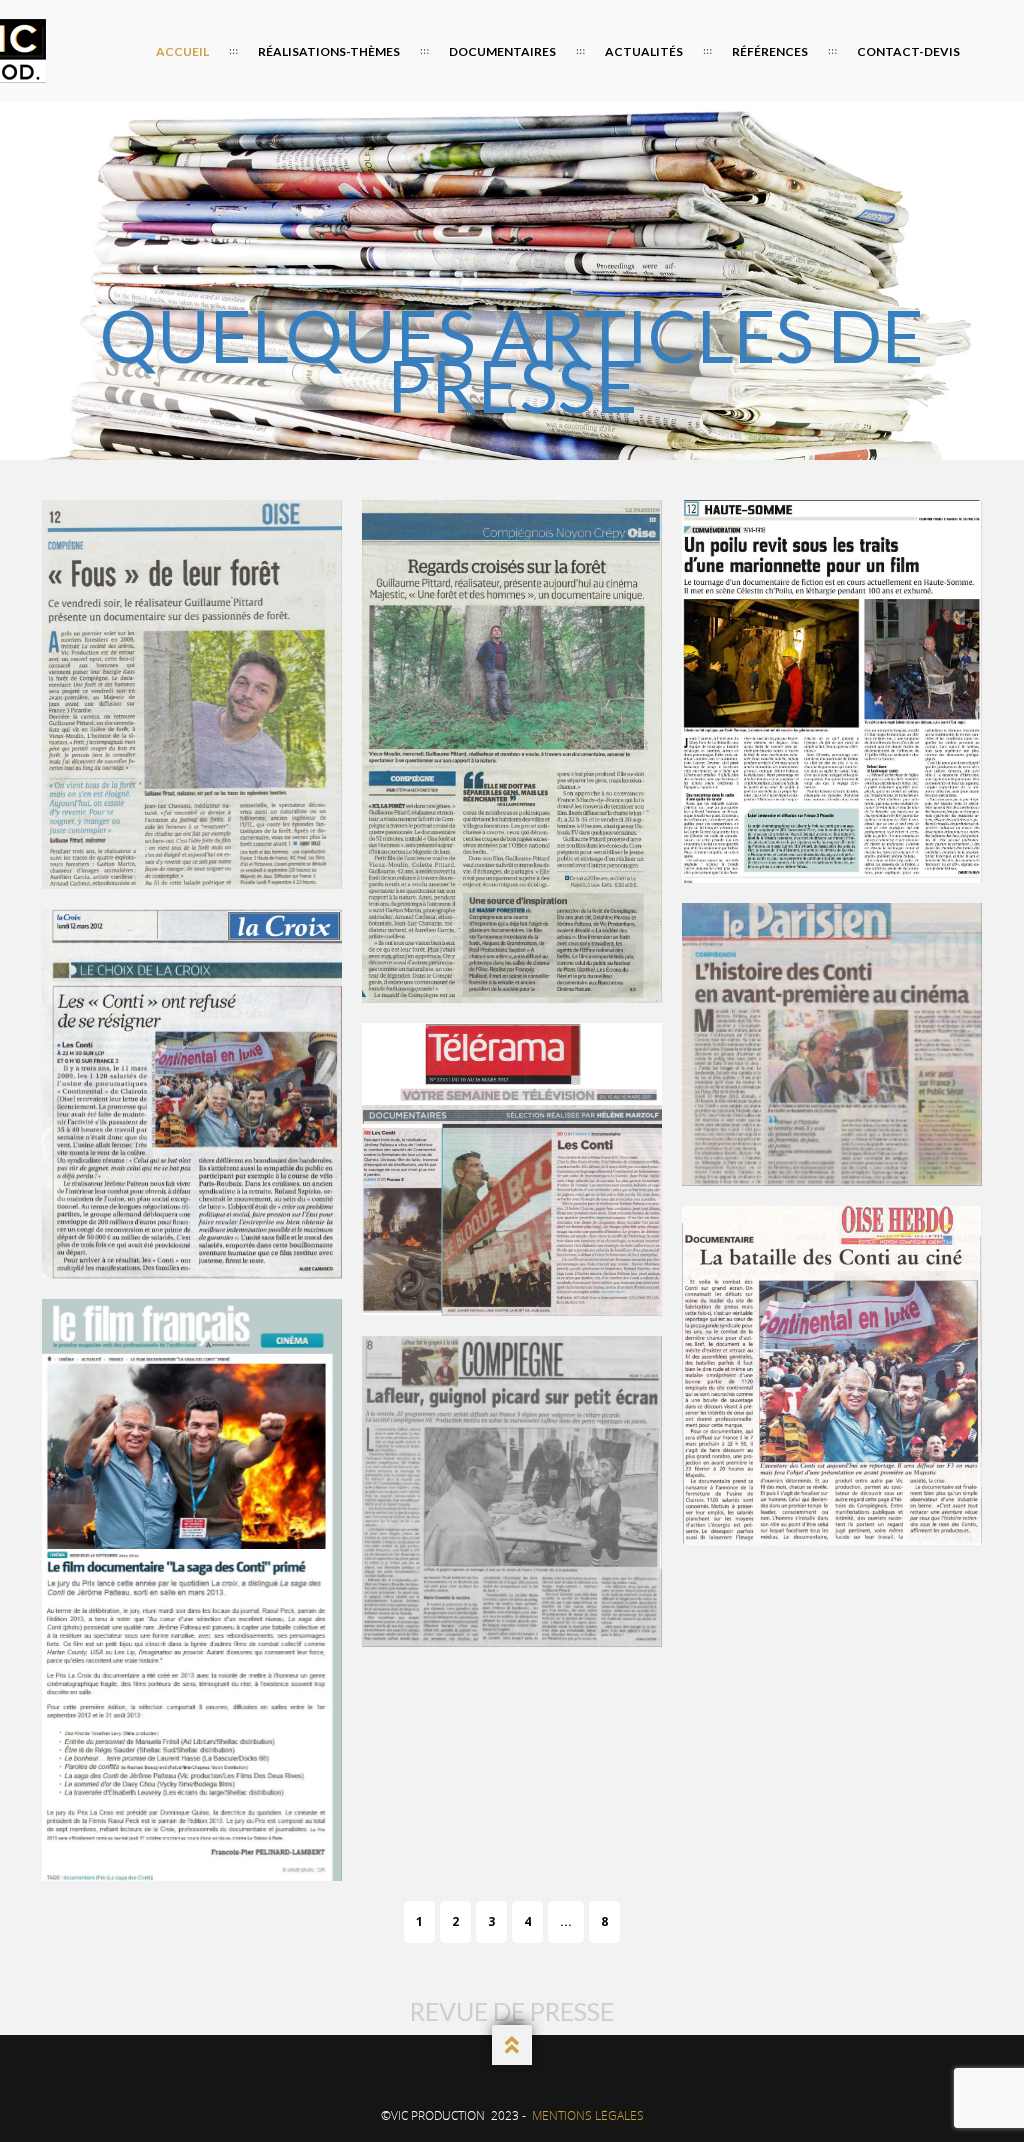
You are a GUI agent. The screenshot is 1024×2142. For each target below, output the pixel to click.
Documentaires (502, 51)
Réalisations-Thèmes (329, 51)
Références (770, 51)
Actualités (644, 51)
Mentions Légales (588, 2115)
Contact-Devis (908, 51)
